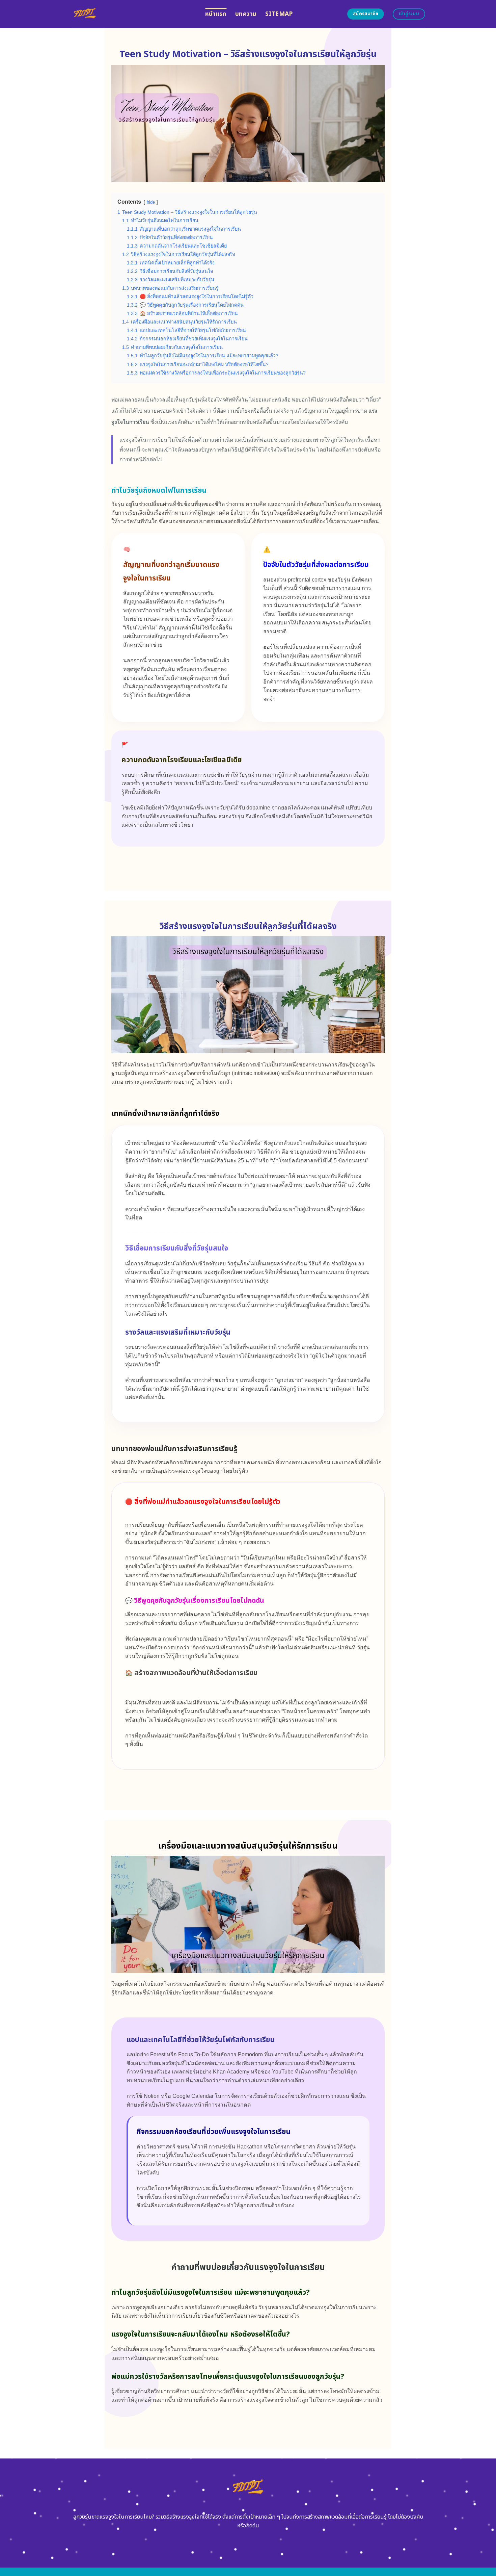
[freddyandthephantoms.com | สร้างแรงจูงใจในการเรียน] (133, 14)
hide (151, 202)
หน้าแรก (216, 14)
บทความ (246, 14)
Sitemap (279, 14)
